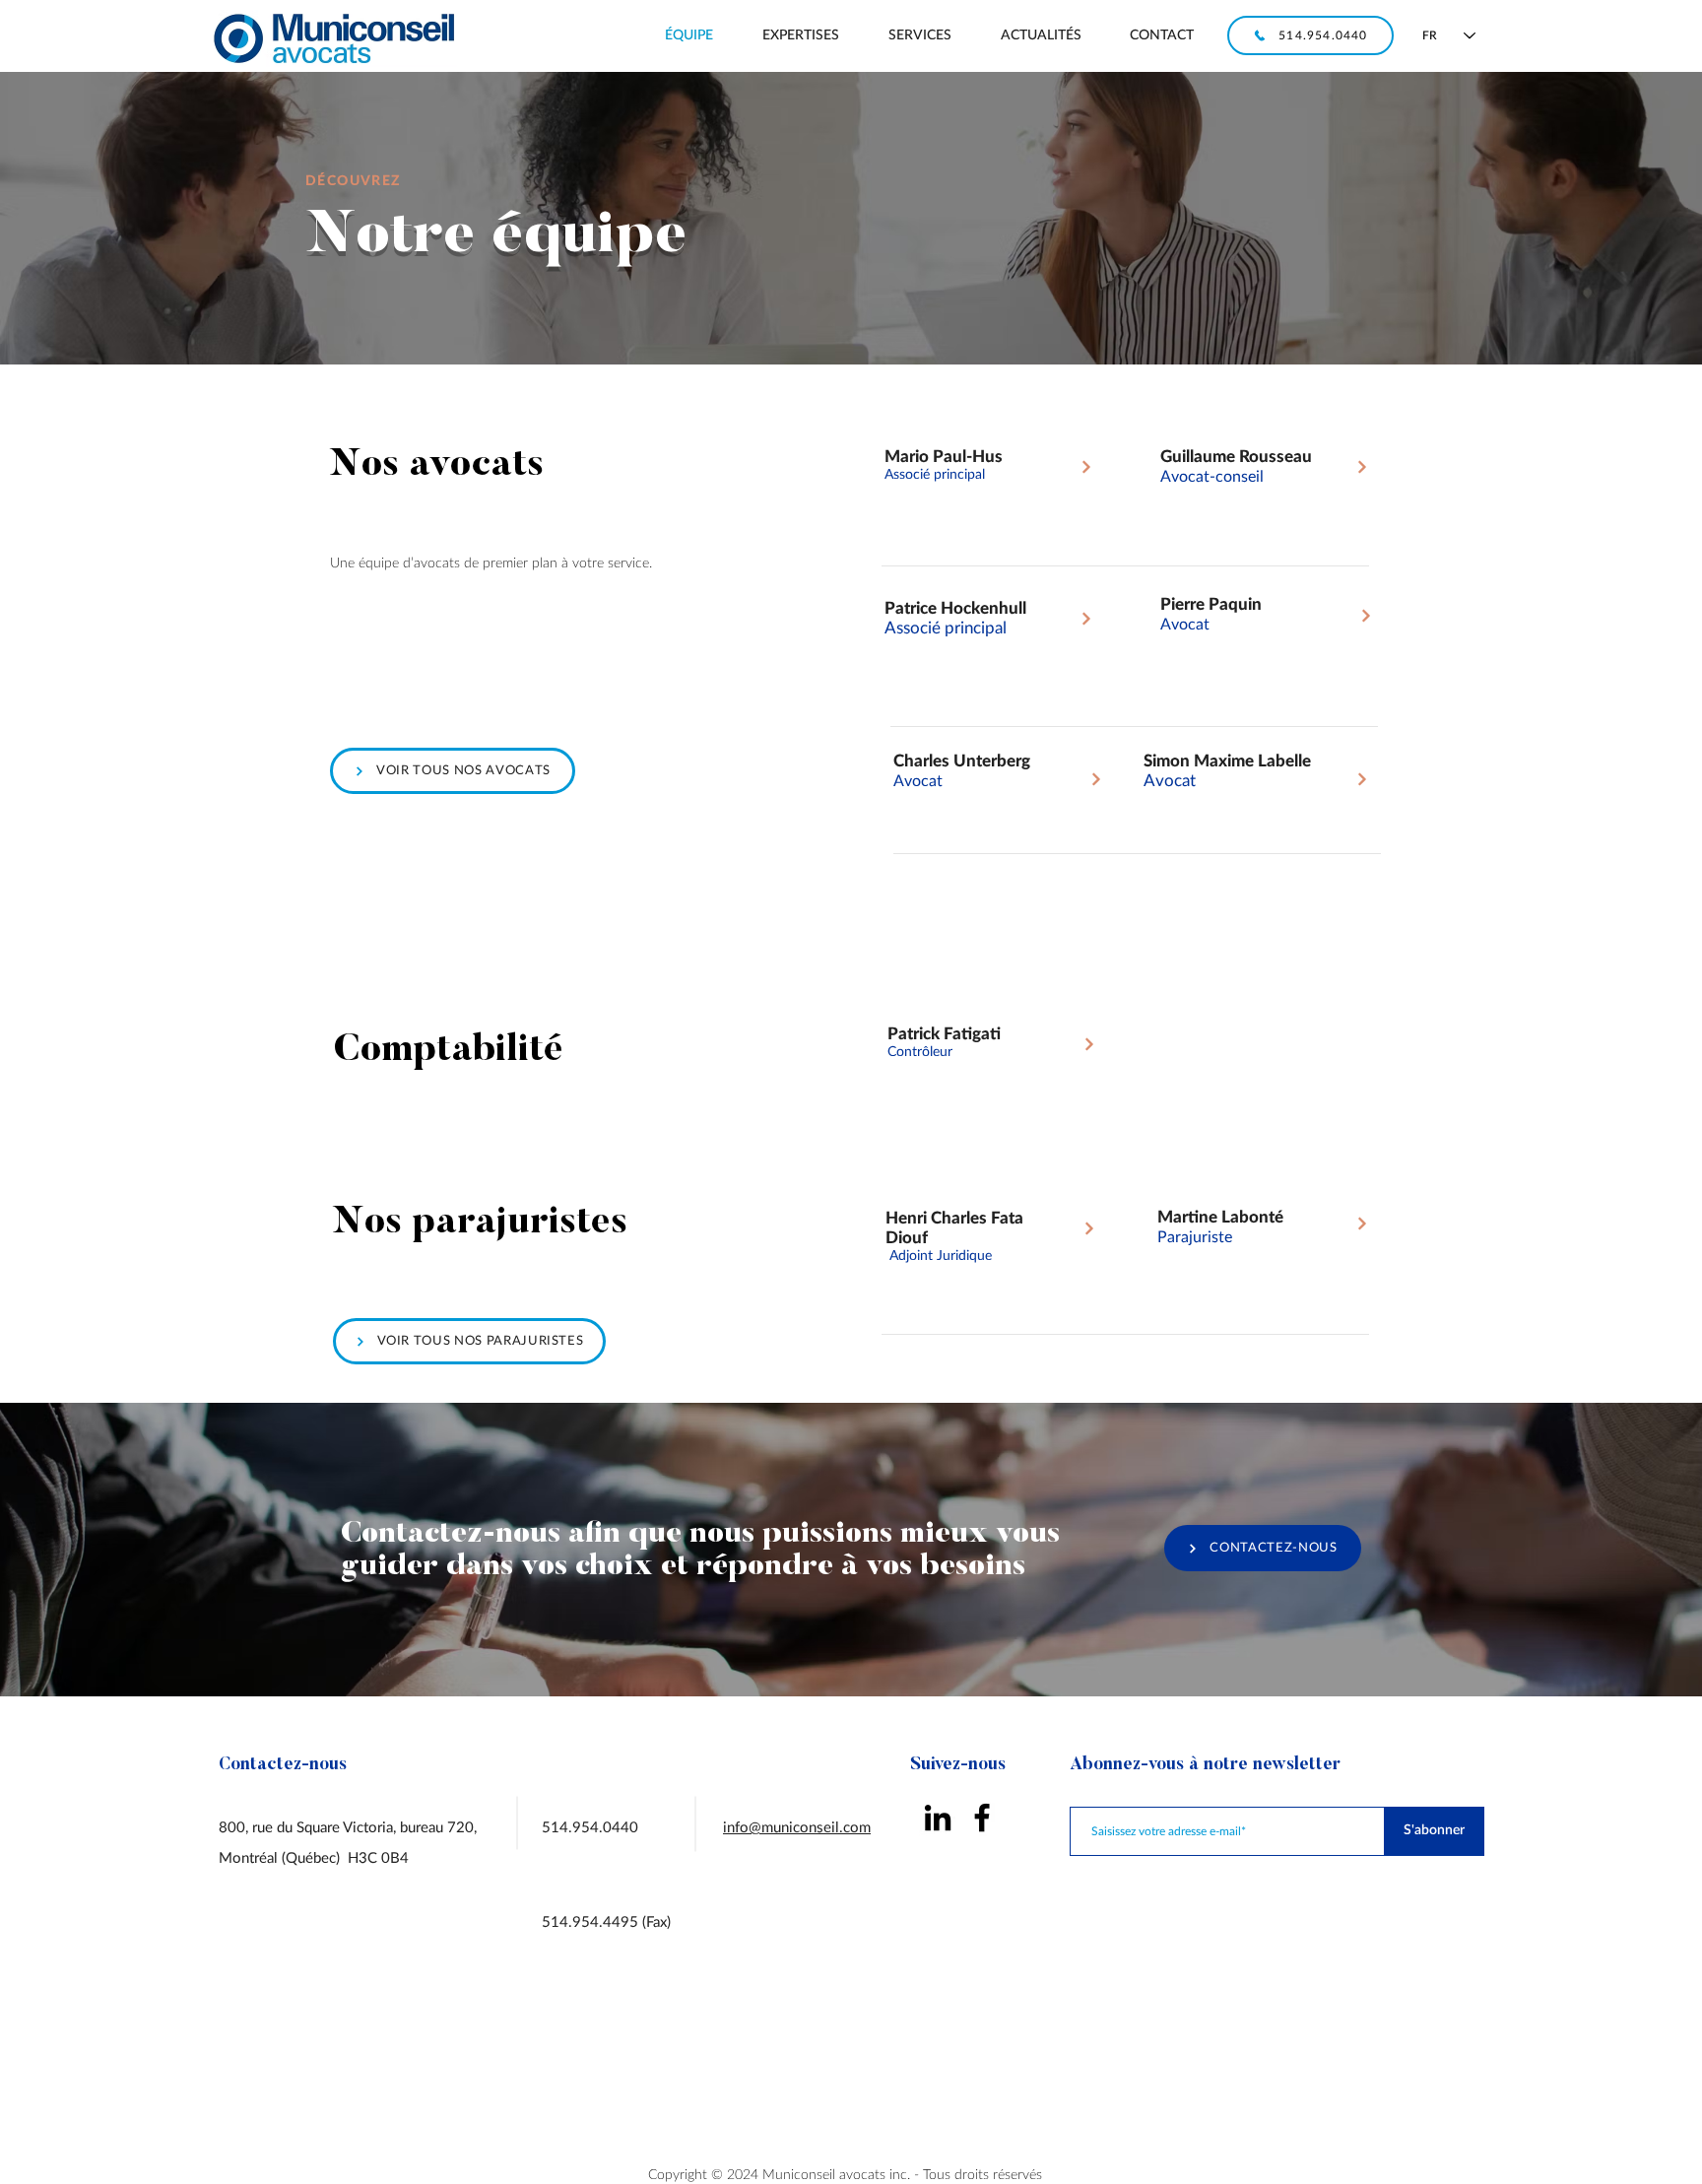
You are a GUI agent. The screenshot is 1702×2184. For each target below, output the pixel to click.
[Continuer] (1086, 467)
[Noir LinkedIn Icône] (938, 1818)
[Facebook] (982, 1818)
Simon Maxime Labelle (1227, 761)
